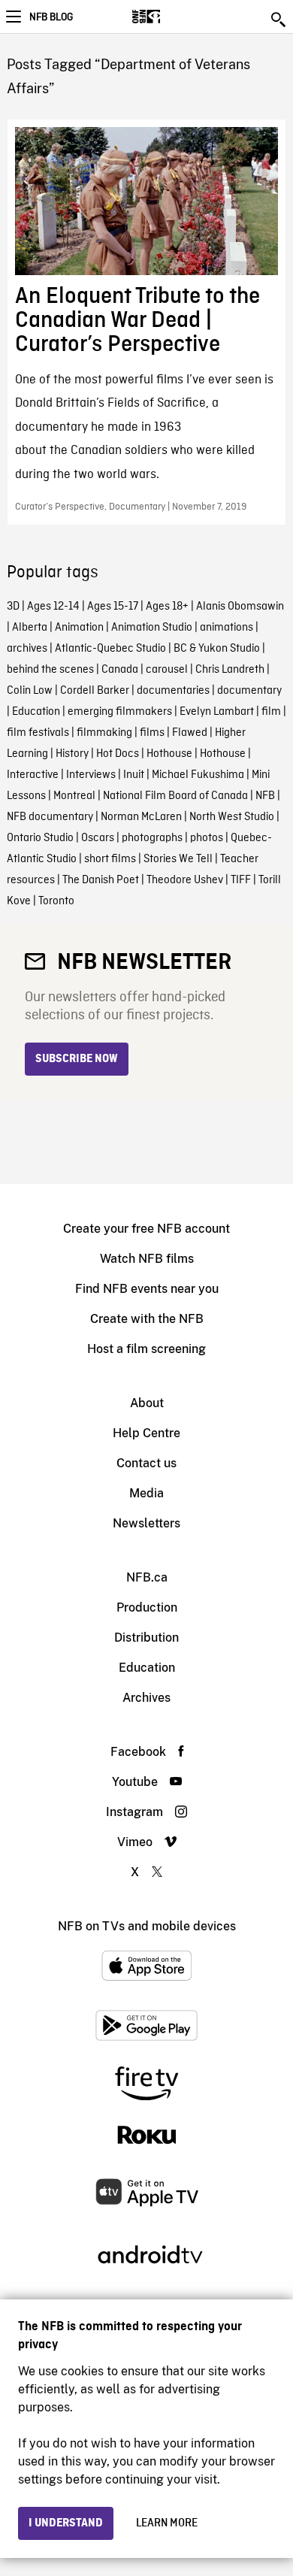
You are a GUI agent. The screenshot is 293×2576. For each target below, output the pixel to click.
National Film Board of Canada (175, 796)
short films (110, 859)
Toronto (56, 901)
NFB (265, 796)
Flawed (190, 733)
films (152, 733)
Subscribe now (77, 1059)
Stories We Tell (178, 859)
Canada (120, 670)
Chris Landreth (230, 670)
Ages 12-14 (53, 607)
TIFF (241, 880)
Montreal (74, 796)
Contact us (146, 1463)
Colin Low (30, 691)
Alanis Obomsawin (240, 607)
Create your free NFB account (146, 1229)
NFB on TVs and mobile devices (147, 1926)
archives (27, 649)
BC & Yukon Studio (217, 649)
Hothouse (169, 754)
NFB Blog (51, 17)
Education (36, 712)
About (147, 1403)
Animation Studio (152, 628)
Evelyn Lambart (217, 712)
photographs (152, 838)
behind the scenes (50, 670)
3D (13, 607)
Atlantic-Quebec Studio (110, 649)
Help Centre (146, 1433)
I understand (66, 2523)
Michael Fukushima (198, 775)
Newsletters (146, 1523)
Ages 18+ (167, 607)
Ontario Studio (40, 838)
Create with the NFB (147, 1319)
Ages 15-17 (113, 607)
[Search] (279, 20)
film (271, 712)
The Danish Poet (101, 880)
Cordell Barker (95, 691)
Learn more (167, 2523)
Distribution (146, 1638)
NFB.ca (147, 1577)
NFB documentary (50, 817)
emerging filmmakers (120, 712)
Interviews (91, 775)
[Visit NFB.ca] (172, 17)
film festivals (38, 733)
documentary (249, 691)
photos (207, 838)
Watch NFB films (147, 1259)
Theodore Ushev (185, 880)
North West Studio (232, 817)
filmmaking (104, 733)
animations (227, 628)
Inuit (134, 775)
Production (147, 1607)
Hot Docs (118, 754)
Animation (79, 628)
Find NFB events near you (147, 1289)
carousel (167, 670)
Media (146, 1493)
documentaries (173, 691)
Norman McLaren (141, 817)
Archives (146, 1698)
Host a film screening (146, 1349)
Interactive (33, 775)
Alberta (30, 628)
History (72, 754)
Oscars (98, 838)
